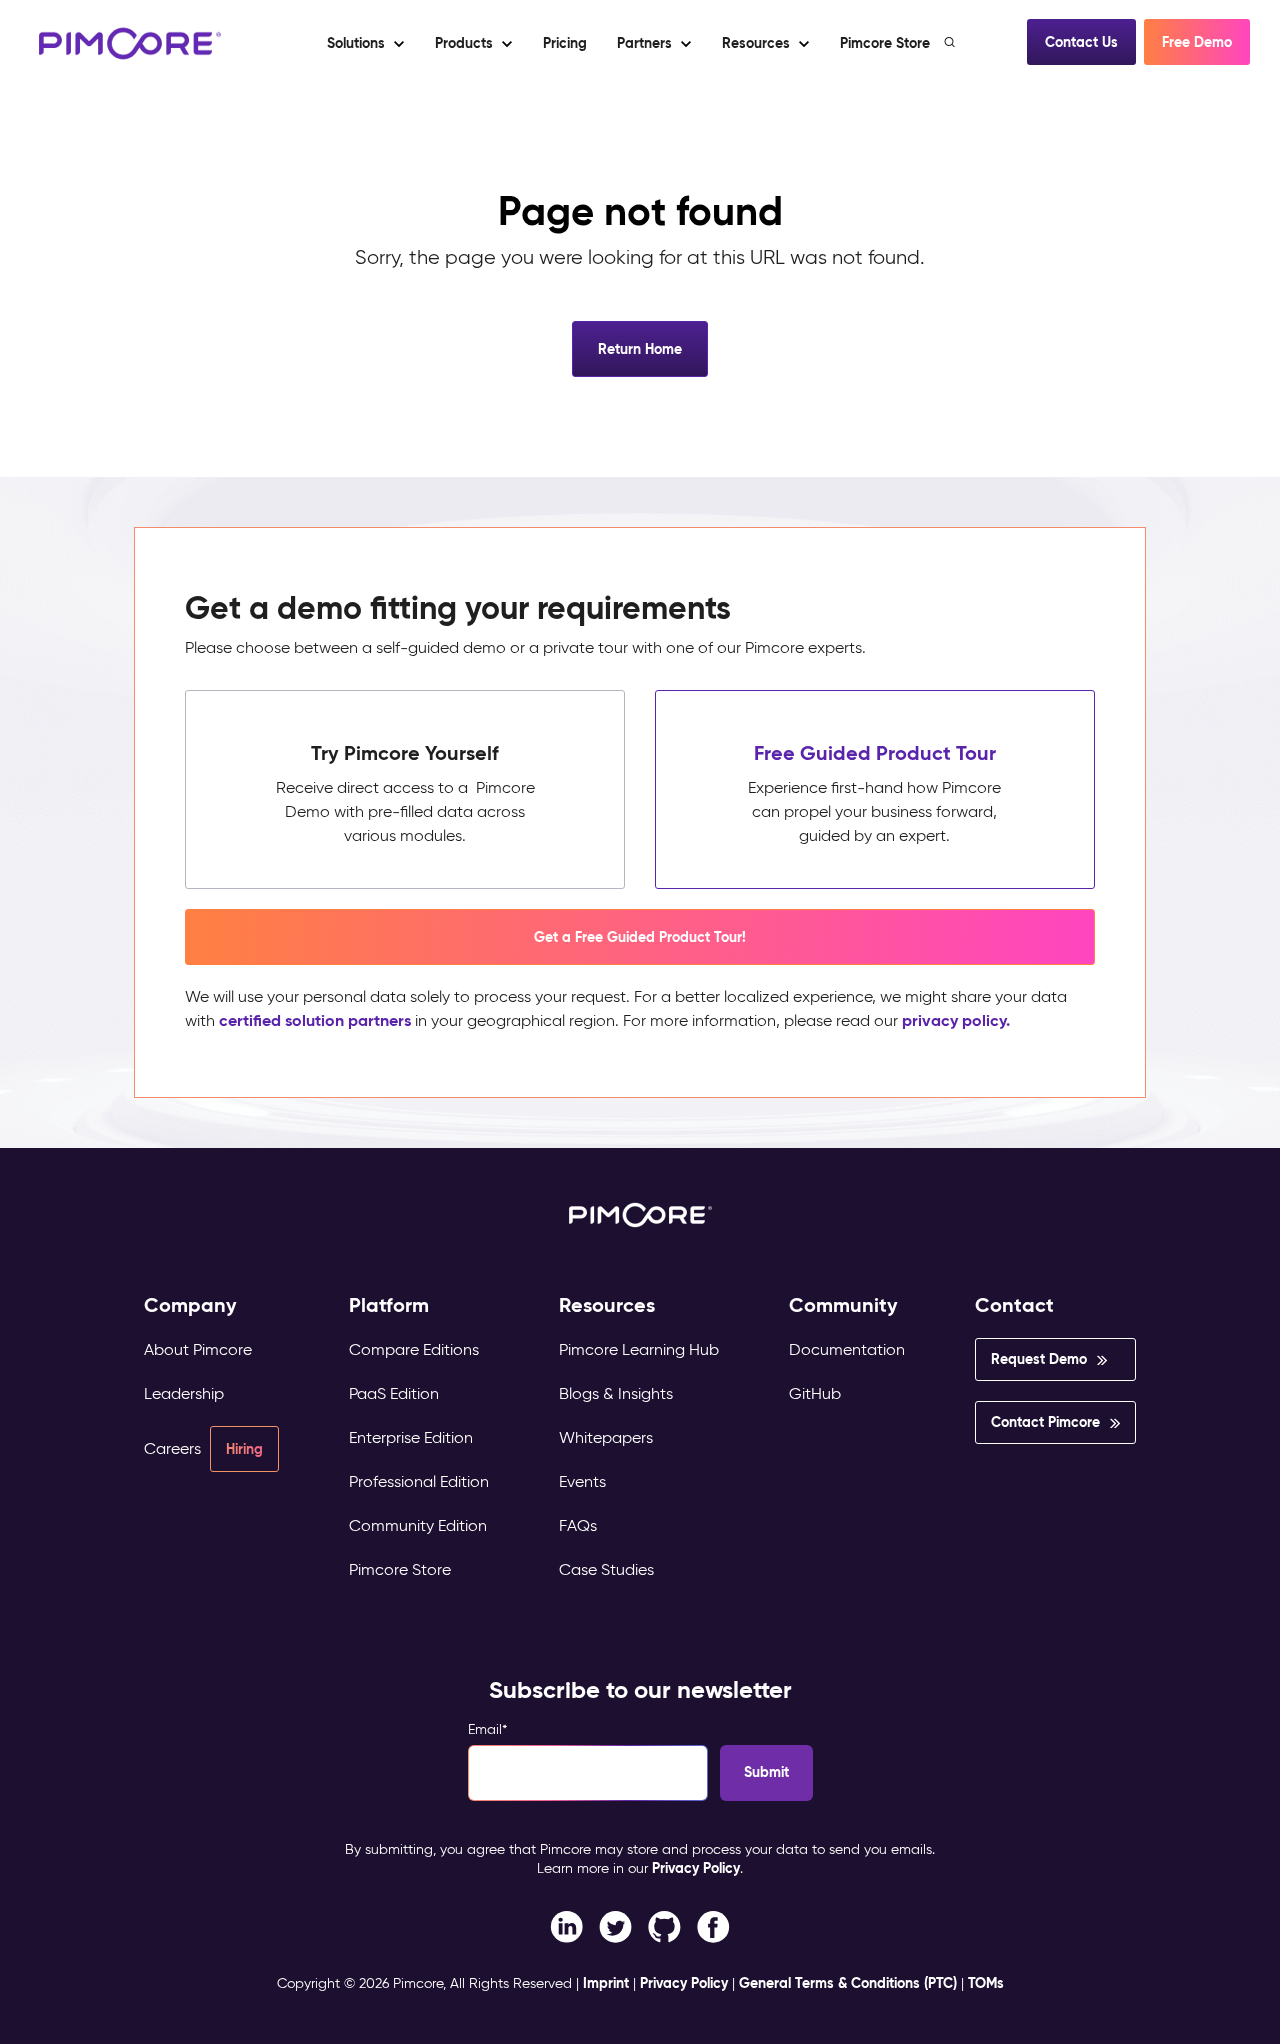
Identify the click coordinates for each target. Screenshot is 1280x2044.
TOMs (986, 1983)
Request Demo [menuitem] (1039, 1359)
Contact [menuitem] (1014, 1305)
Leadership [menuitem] (184, 1393)
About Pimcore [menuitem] (198, 1349)
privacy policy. (956, 1020)
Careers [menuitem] (172, 1448)
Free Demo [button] (1197, 42)
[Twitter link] (615, 1925)
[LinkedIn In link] (713, 1925)
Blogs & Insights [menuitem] (616, 1393)
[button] (564, 43)
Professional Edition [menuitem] (419, 1481)
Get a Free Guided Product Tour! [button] (640, 937)
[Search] (951, 42)
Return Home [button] (640, 349)
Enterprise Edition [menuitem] (411, 1437)
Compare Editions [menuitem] (414, 1349)
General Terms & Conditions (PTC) (848, 1983)
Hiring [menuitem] (244, 1449)
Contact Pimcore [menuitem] (1045, 1422)
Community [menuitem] (843, 1305)
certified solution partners (315, 1020)
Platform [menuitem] (389, 1305)
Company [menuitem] (190, 1305)
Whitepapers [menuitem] (606, 1437)
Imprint (606, 1983)
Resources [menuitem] (607, 1305)
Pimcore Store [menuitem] (400, 1569)
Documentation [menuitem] (847, 1349)
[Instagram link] (664, 1925)
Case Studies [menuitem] (606, 1569)
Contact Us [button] (1081, 42)
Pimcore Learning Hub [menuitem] (639, 1349)
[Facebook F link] (566, 1925)
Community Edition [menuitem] (418, 1525)
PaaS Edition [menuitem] (394, 1393)
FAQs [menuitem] (578, 1525)
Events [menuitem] (582, 1481)
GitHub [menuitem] (815, 1393)
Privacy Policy (696, 1868)
